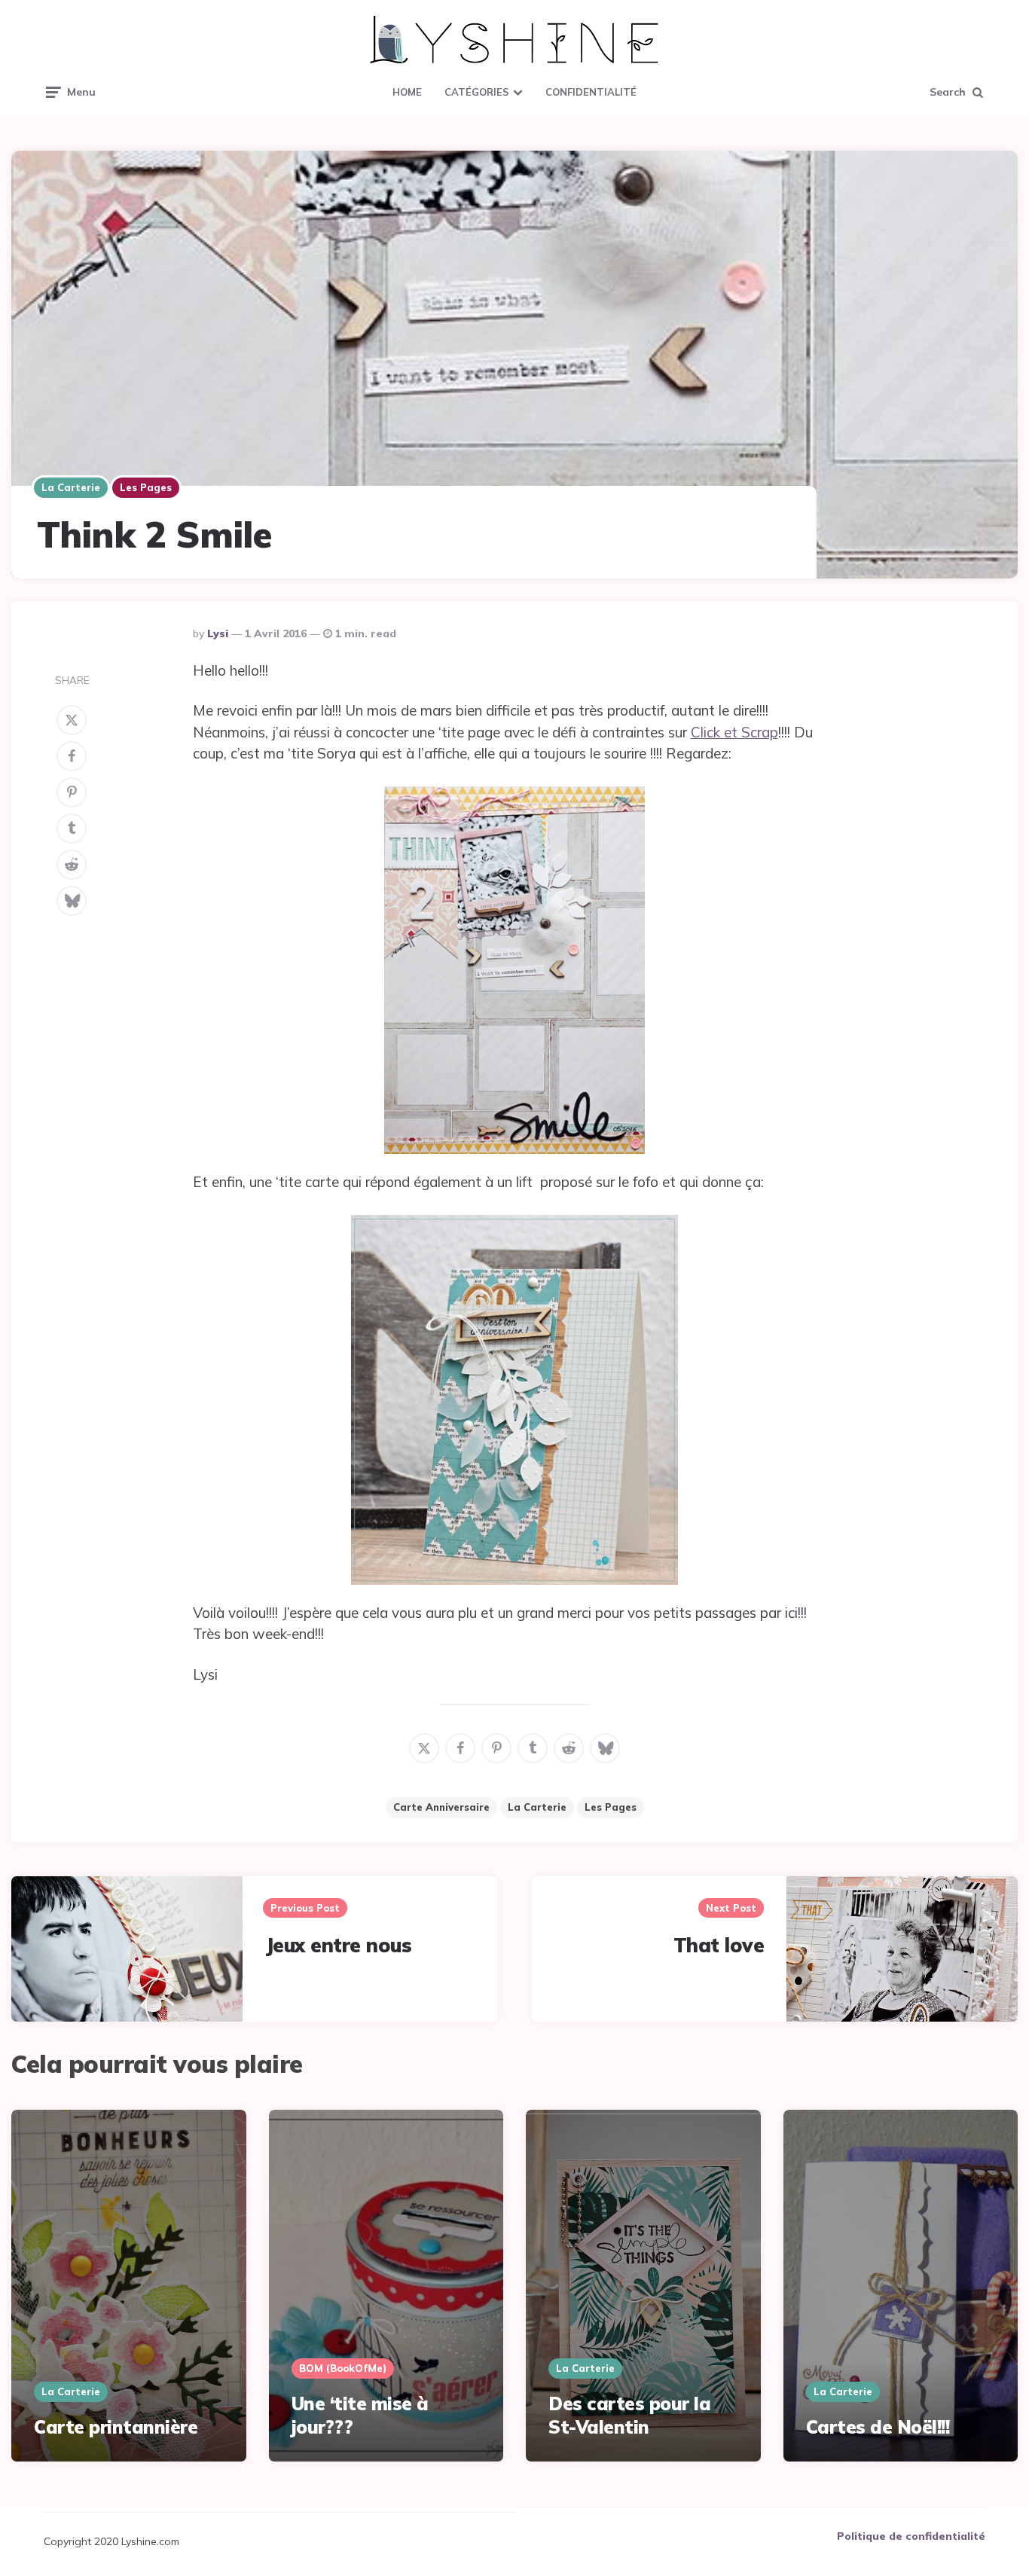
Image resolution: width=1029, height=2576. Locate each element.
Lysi (218, 633)
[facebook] (72, 756)
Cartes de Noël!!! (878, 2427)
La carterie (71, 487)
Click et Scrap (734, 732)
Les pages (146, 487)
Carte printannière (116, 2427)
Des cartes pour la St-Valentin (629, 2415)
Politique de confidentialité (911, 2536)
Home (407, 92)
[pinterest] (72, 792)
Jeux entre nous (339, 1945)
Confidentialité (591, 92)
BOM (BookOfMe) (343, 2368)
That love (719, 1945)
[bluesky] (72, 901)
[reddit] (72, 865)
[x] (72, 720)
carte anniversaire (441, 1807)
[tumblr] (72, 829)
